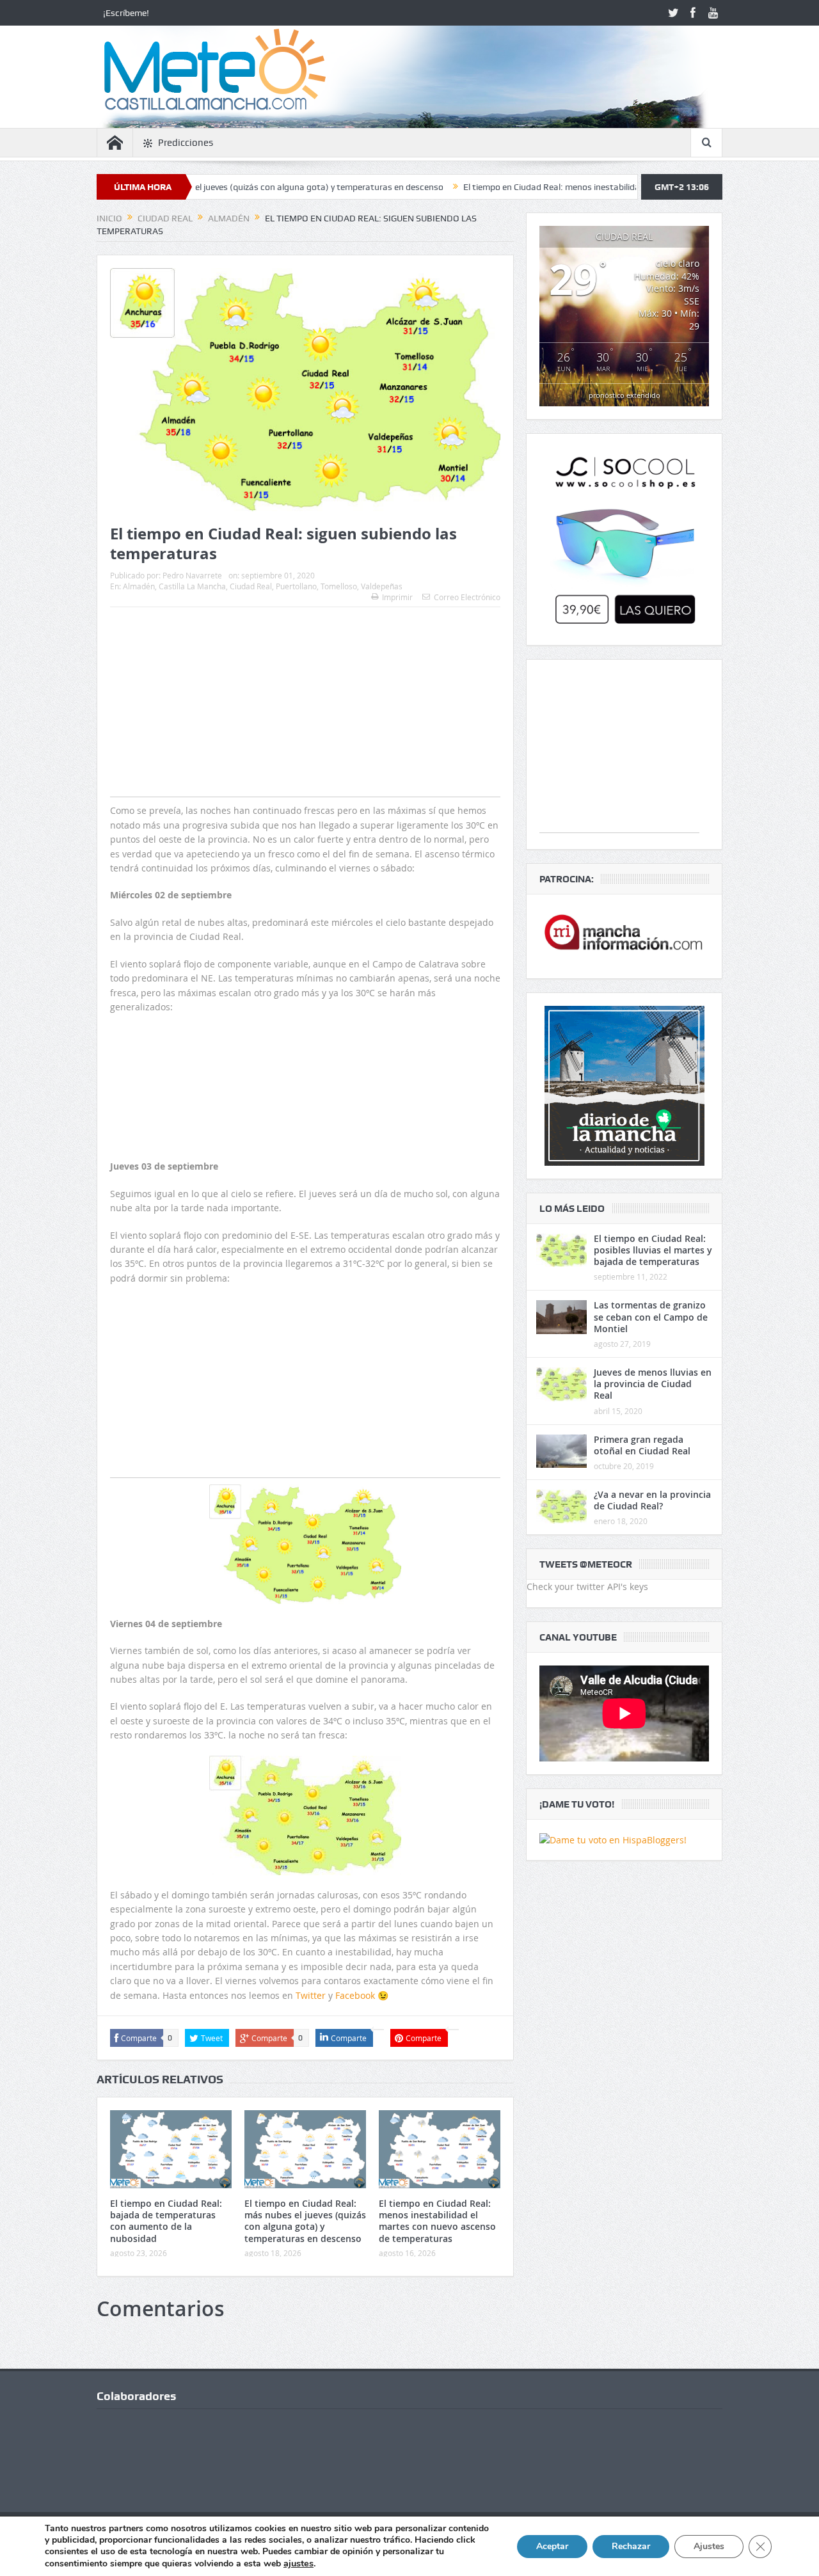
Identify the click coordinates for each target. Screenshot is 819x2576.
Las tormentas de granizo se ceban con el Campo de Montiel (651, 1316)
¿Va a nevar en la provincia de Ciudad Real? (652, 1500)
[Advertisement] (305, 727)
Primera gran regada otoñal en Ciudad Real (642, 1445)
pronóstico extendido (624, 395)
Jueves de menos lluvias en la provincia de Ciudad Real (653, 1384)
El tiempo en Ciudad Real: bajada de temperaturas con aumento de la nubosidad (166, 2221)
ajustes (298, 2563)
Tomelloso (339, 586)
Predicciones (186, 143)
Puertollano (296, 586)
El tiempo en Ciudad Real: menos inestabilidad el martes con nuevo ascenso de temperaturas (566, 187)
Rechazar (631, 2546)
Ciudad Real (251, 586)
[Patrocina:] (624, 936)
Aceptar (552, 2546)
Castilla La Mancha (192, 586)
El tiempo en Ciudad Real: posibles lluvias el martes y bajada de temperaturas (653, 1250)
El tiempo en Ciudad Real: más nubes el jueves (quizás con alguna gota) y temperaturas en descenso (305, 2221)
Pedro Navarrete (192, 575)
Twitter (311, 1995)
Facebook (355, 1995)
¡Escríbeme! (126, 13)
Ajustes (709, 2546)
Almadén (139, 586)
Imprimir (397, 597)
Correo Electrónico (467, 597)
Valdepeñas (382, 586)
